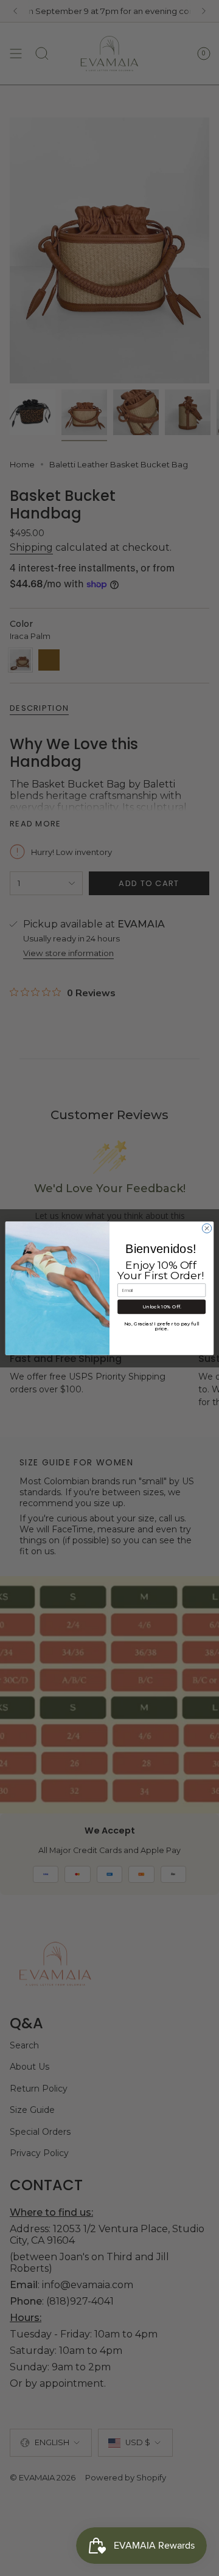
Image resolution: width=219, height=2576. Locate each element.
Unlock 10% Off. (162, 1307)
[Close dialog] (207, 1228)
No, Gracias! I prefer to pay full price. (162, 1327)
